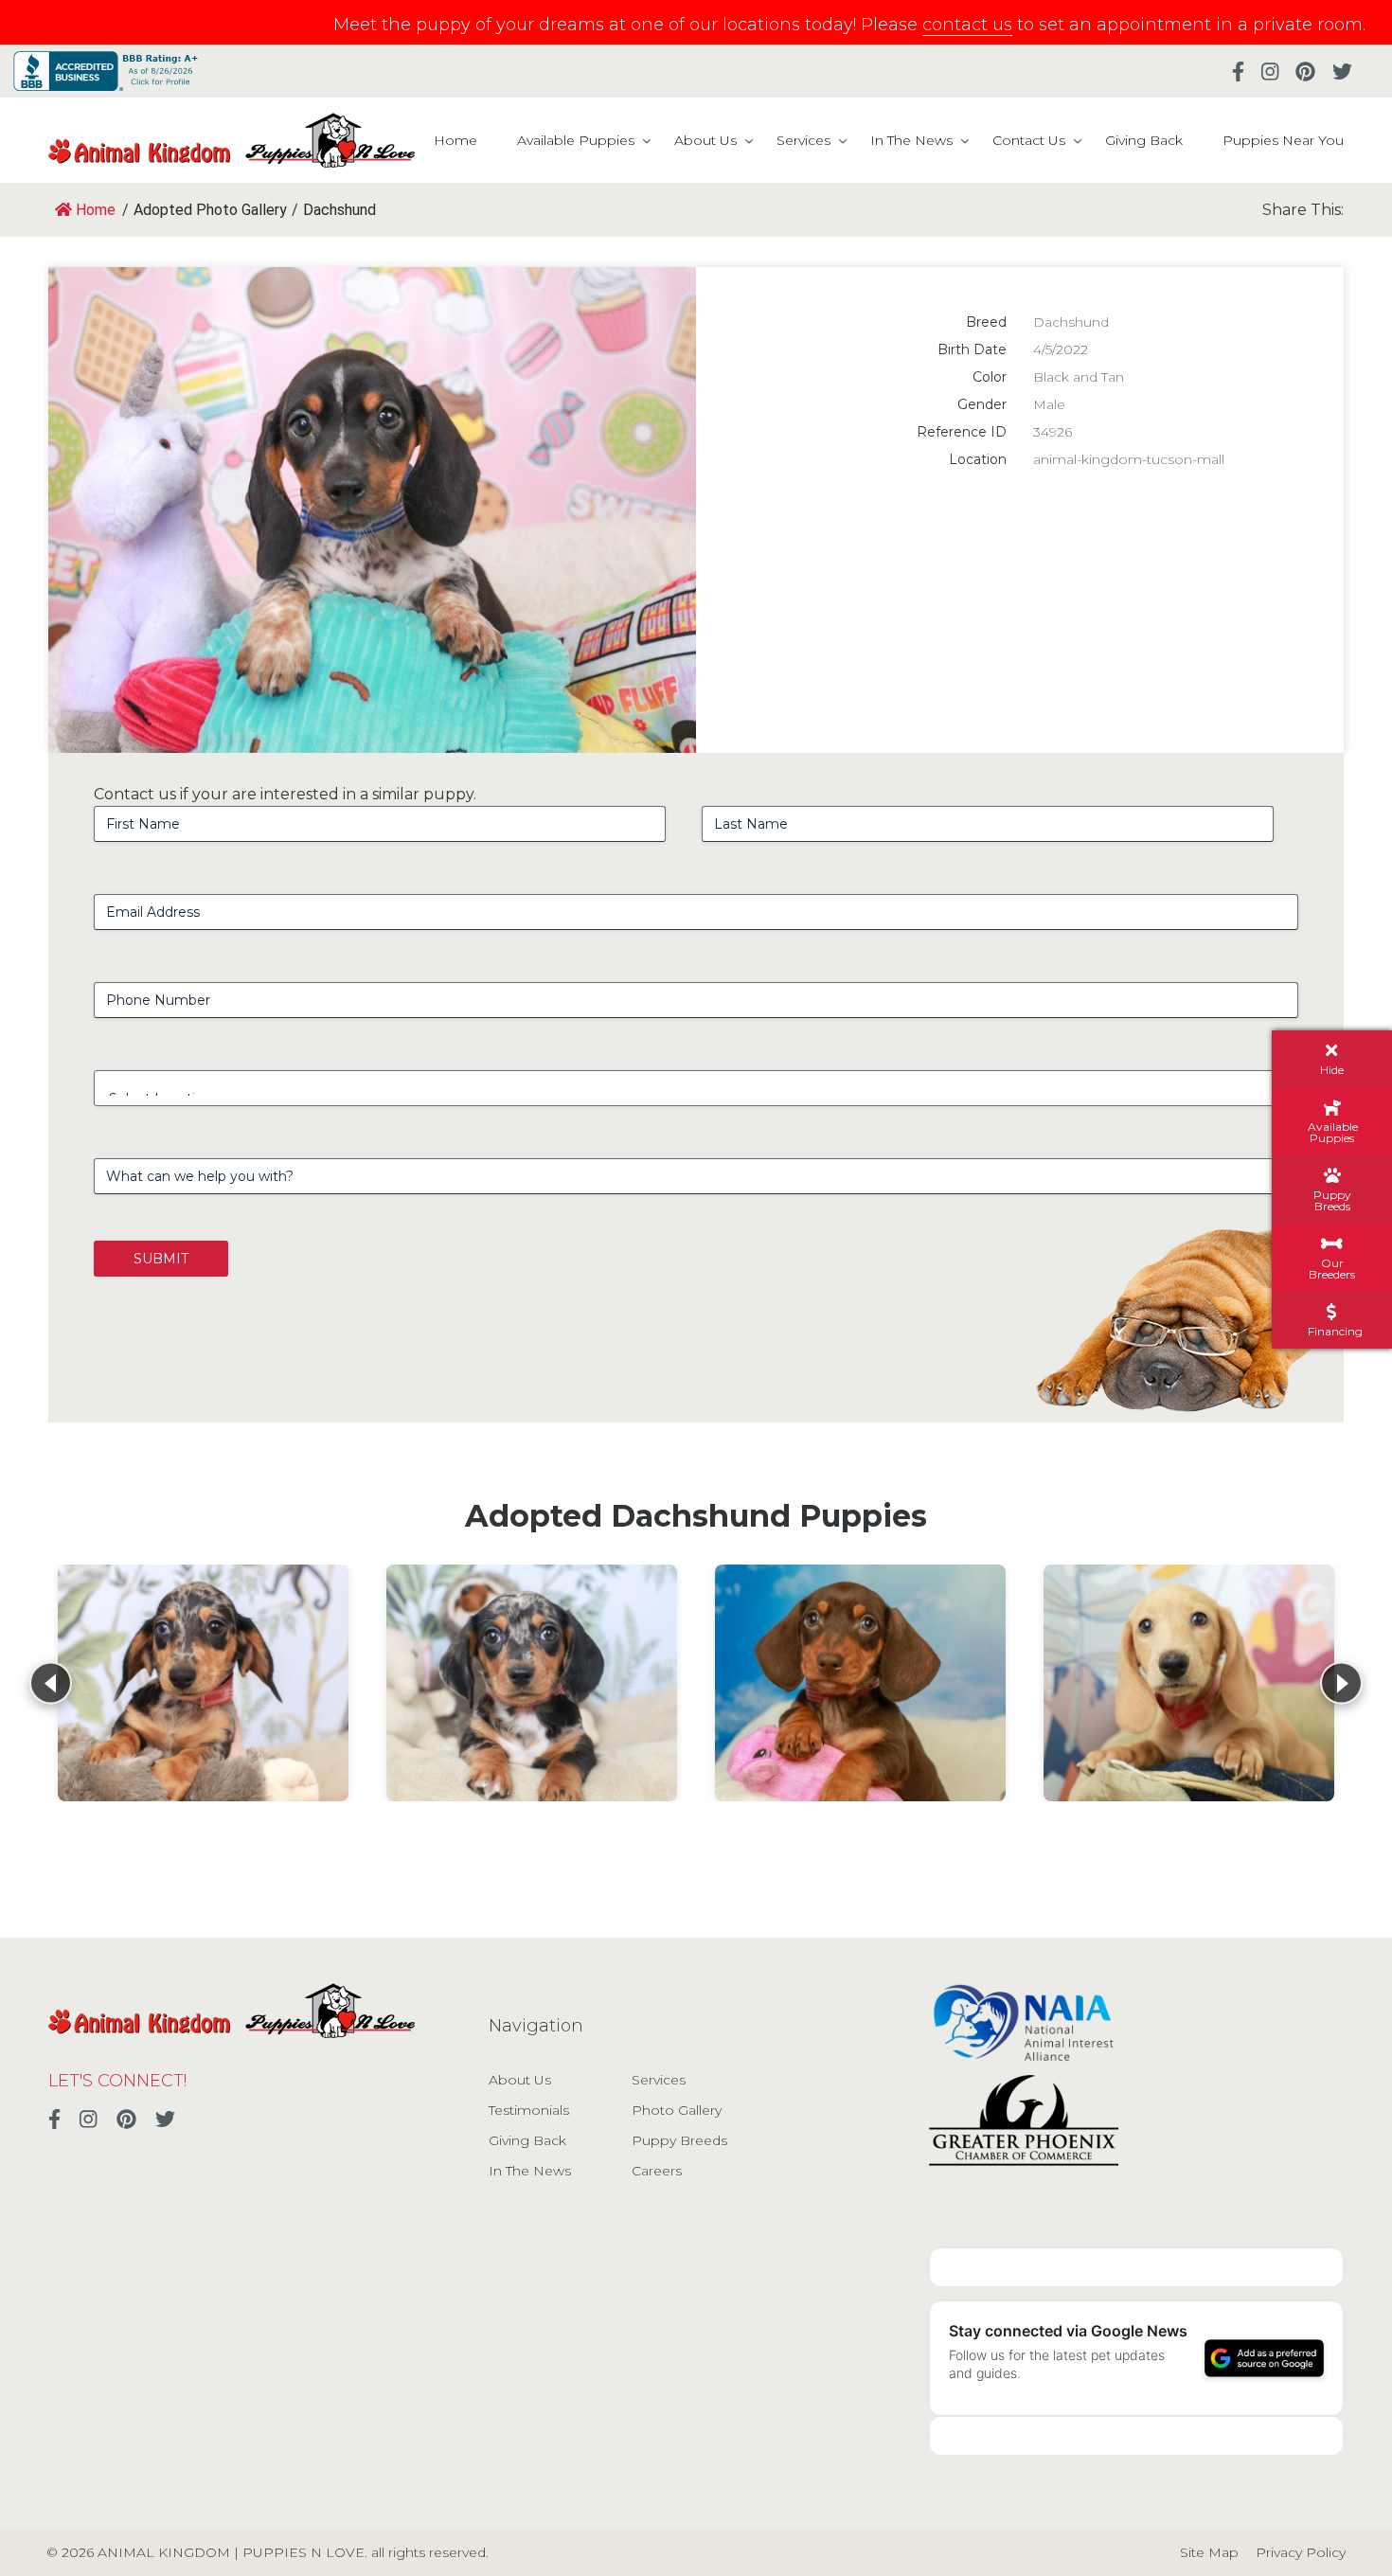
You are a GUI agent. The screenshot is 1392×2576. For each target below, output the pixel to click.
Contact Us (1029, 140)
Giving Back (1144, 140)
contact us (967, 25)
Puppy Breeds (679, 2140)
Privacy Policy (1301, 2552)
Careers (657, 2171)
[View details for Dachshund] (203, 1683)
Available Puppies (576, 140)
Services (803, 140)
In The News (911, 140)
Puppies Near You (1283, 140)
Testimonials (529, 2110)
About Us (705, 140)
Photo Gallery (677, 2110)
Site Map (1209, 2552)
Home (455, 140)
